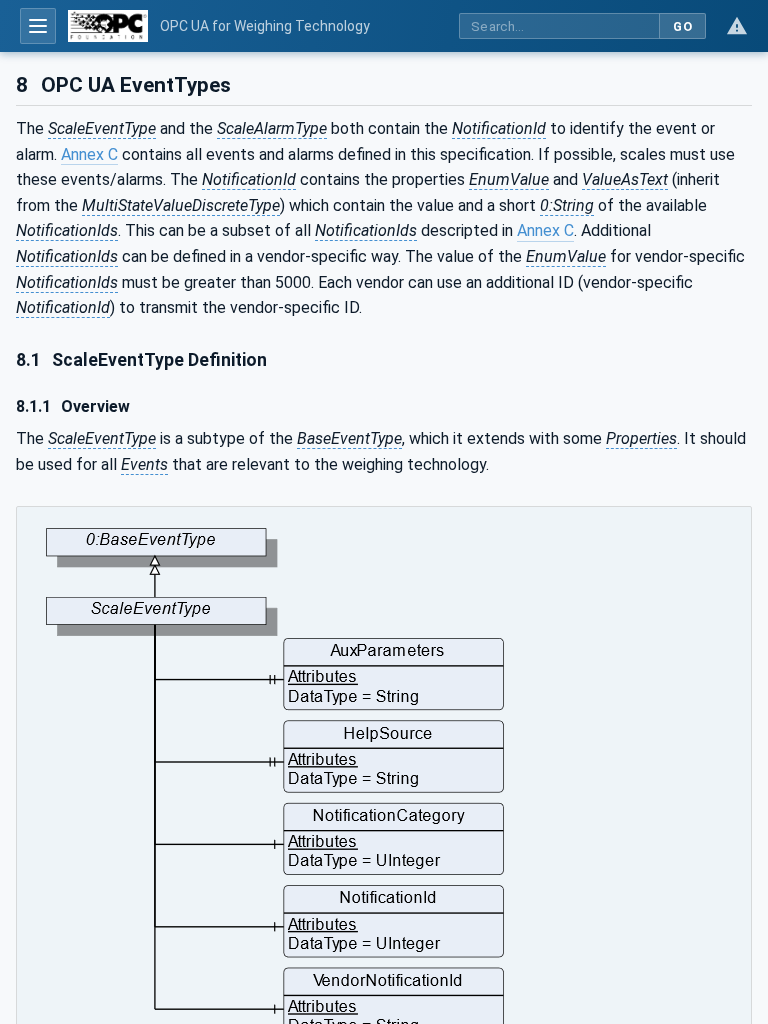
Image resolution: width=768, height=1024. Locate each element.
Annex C (89, 154)
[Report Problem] (737, 26)
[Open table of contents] (38, 26)
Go (682, 26)
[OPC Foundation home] (108, 26)
